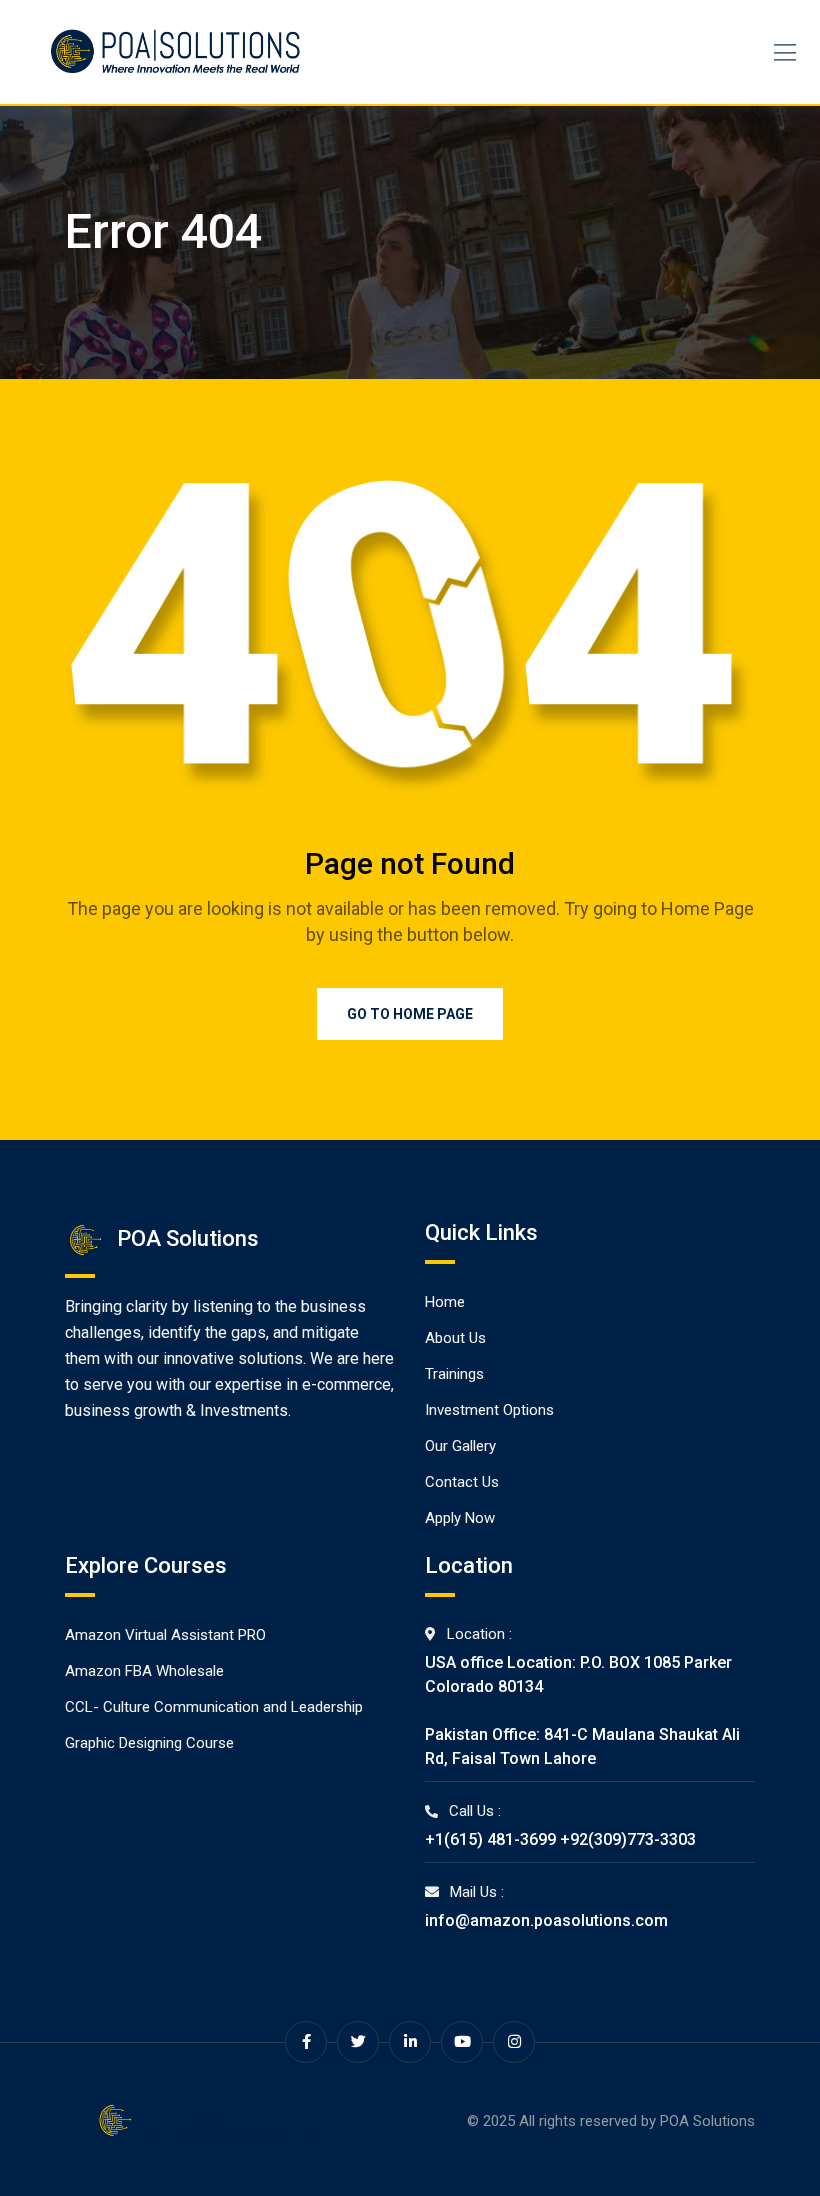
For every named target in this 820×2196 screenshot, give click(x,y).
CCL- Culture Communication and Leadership (214, 1707)
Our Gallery (460, 1446)
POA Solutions (707, 2121)
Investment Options (489, 1410)
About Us (455, 1338)
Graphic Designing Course (149, 1743)
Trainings (454, 1374)
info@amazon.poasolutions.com (546, 1920)
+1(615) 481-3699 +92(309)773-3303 (560, 1839)
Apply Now (460, 1518)
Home (445, 1302)
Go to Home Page (410, 1014)
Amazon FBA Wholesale (144, 1671)
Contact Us (462, 1482)
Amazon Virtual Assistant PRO (165, 1635)
